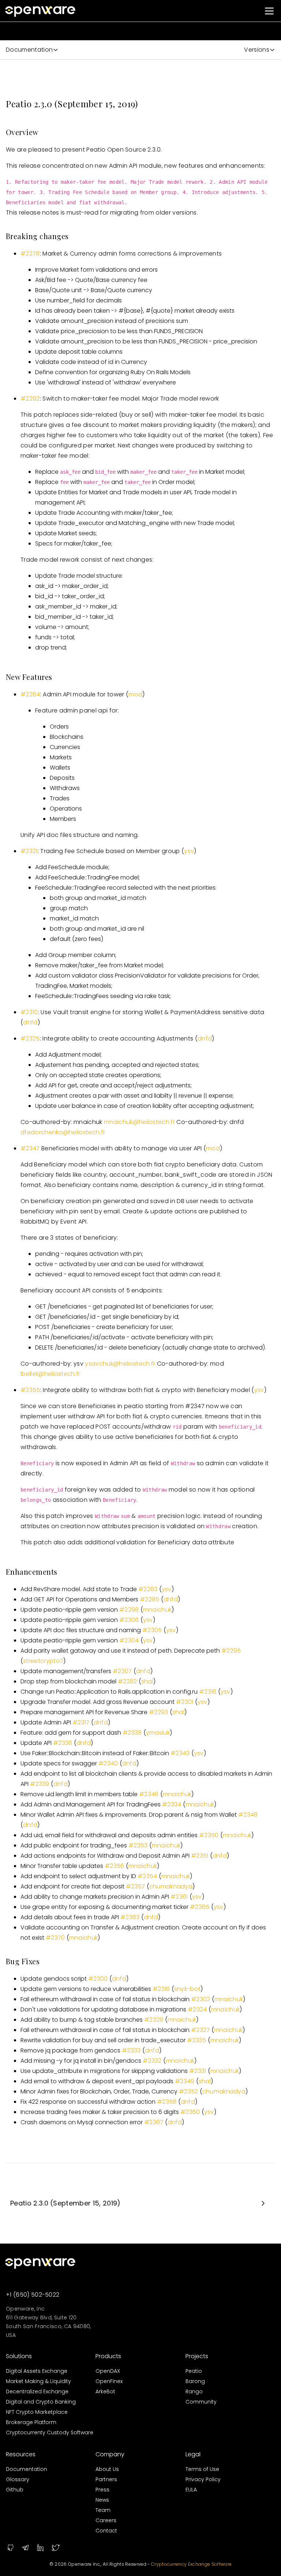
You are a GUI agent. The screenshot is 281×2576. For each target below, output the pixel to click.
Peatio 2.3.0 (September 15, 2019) (65, 2203)
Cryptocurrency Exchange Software (191, 2564)
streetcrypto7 (43, 1661)
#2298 (129, 1610)
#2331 (198, 2071)
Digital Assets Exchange (37, 2371)
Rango (194, 2391)
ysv (189, 851)
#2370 (55, 1938)
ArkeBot (105, 2391)
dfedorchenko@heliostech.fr (63, 1132)
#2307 (122, 1671)
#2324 (197, 2009)
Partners (106, 2479)
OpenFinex (109, 2381)
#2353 (138, 1845)
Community (201, 2402)
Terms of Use (202, 2469)
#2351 (200, 1856)
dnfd (30, 1022)
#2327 (201, 2030)
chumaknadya (171, 1886)
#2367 (154, 2122)
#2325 (30, 1038)
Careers (106, 2520)
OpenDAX (108, 2371)
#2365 (200, 1907)
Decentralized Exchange (37, 2391)
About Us (107, 2469)
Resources (21, 2454)
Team (103, 2510)
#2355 (30, 1390)
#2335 (197, 2040)
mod (135, 694)
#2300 (98, 1979)
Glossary (18, 2479)
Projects (197, 2356)
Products (108, 2356)
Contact (106, 2531)
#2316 (208, 1692)
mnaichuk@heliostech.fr (139, 1122)
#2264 (30, 694)
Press (102, 2490)
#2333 (131, 2050)
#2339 (40, 1784)
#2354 (147, 1876)
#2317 (81, 1722)
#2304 (129, 1640)
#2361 (179, 1897)
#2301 (185, 1702)
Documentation (27, 2469)
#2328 (154, 2020)
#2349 (185, 2081)
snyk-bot (188, 1989)
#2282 (128, 1681)
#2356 (115, 1866)
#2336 (63, 1743)
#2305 (152, 1630)
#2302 (201, 1999)
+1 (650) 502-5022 (33, 2295)
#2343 (180, 1753)
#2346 (149, 1794)
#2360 (190, 2112)
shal (147, 1681)
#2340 (108, 1763)
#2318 (161, 1989)
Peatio (194, 2371)
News (102, 2500)
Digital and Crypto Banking (41, 2402)
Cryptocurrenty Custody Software (50, 2432)
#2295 (231, 1651)
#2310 (29, 1012)
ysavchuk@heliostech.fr (120, 1364)
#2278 (30, 254)
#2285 (150, 1599)
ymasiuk (158, 1733)
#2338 (132, 1733)
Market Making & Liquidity (38, 2381)
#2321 (29, 851)
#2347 (30, 1148)
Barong (195, 2381)
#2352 (189, 2091)
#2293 (159, 1712)
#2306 (129, 1620)
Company (110, 2454)
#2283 (148, 1589)
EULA (191, 2490)
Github (15, 2490)
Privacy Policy (203, 2479)
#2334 (172, 1804)
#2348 (248, 1815)
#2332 (152, 2061)
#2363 (130, 1917)
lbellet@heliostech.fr (50, 1374)
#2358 (167, 2102)
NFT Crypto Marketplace (37, 2412)
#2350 (209, 1835)
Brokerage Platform (31, 2422)
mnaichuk (158, 1610)
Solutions (19, 2356)
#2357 (136, 1886)
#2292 (30, 399)
